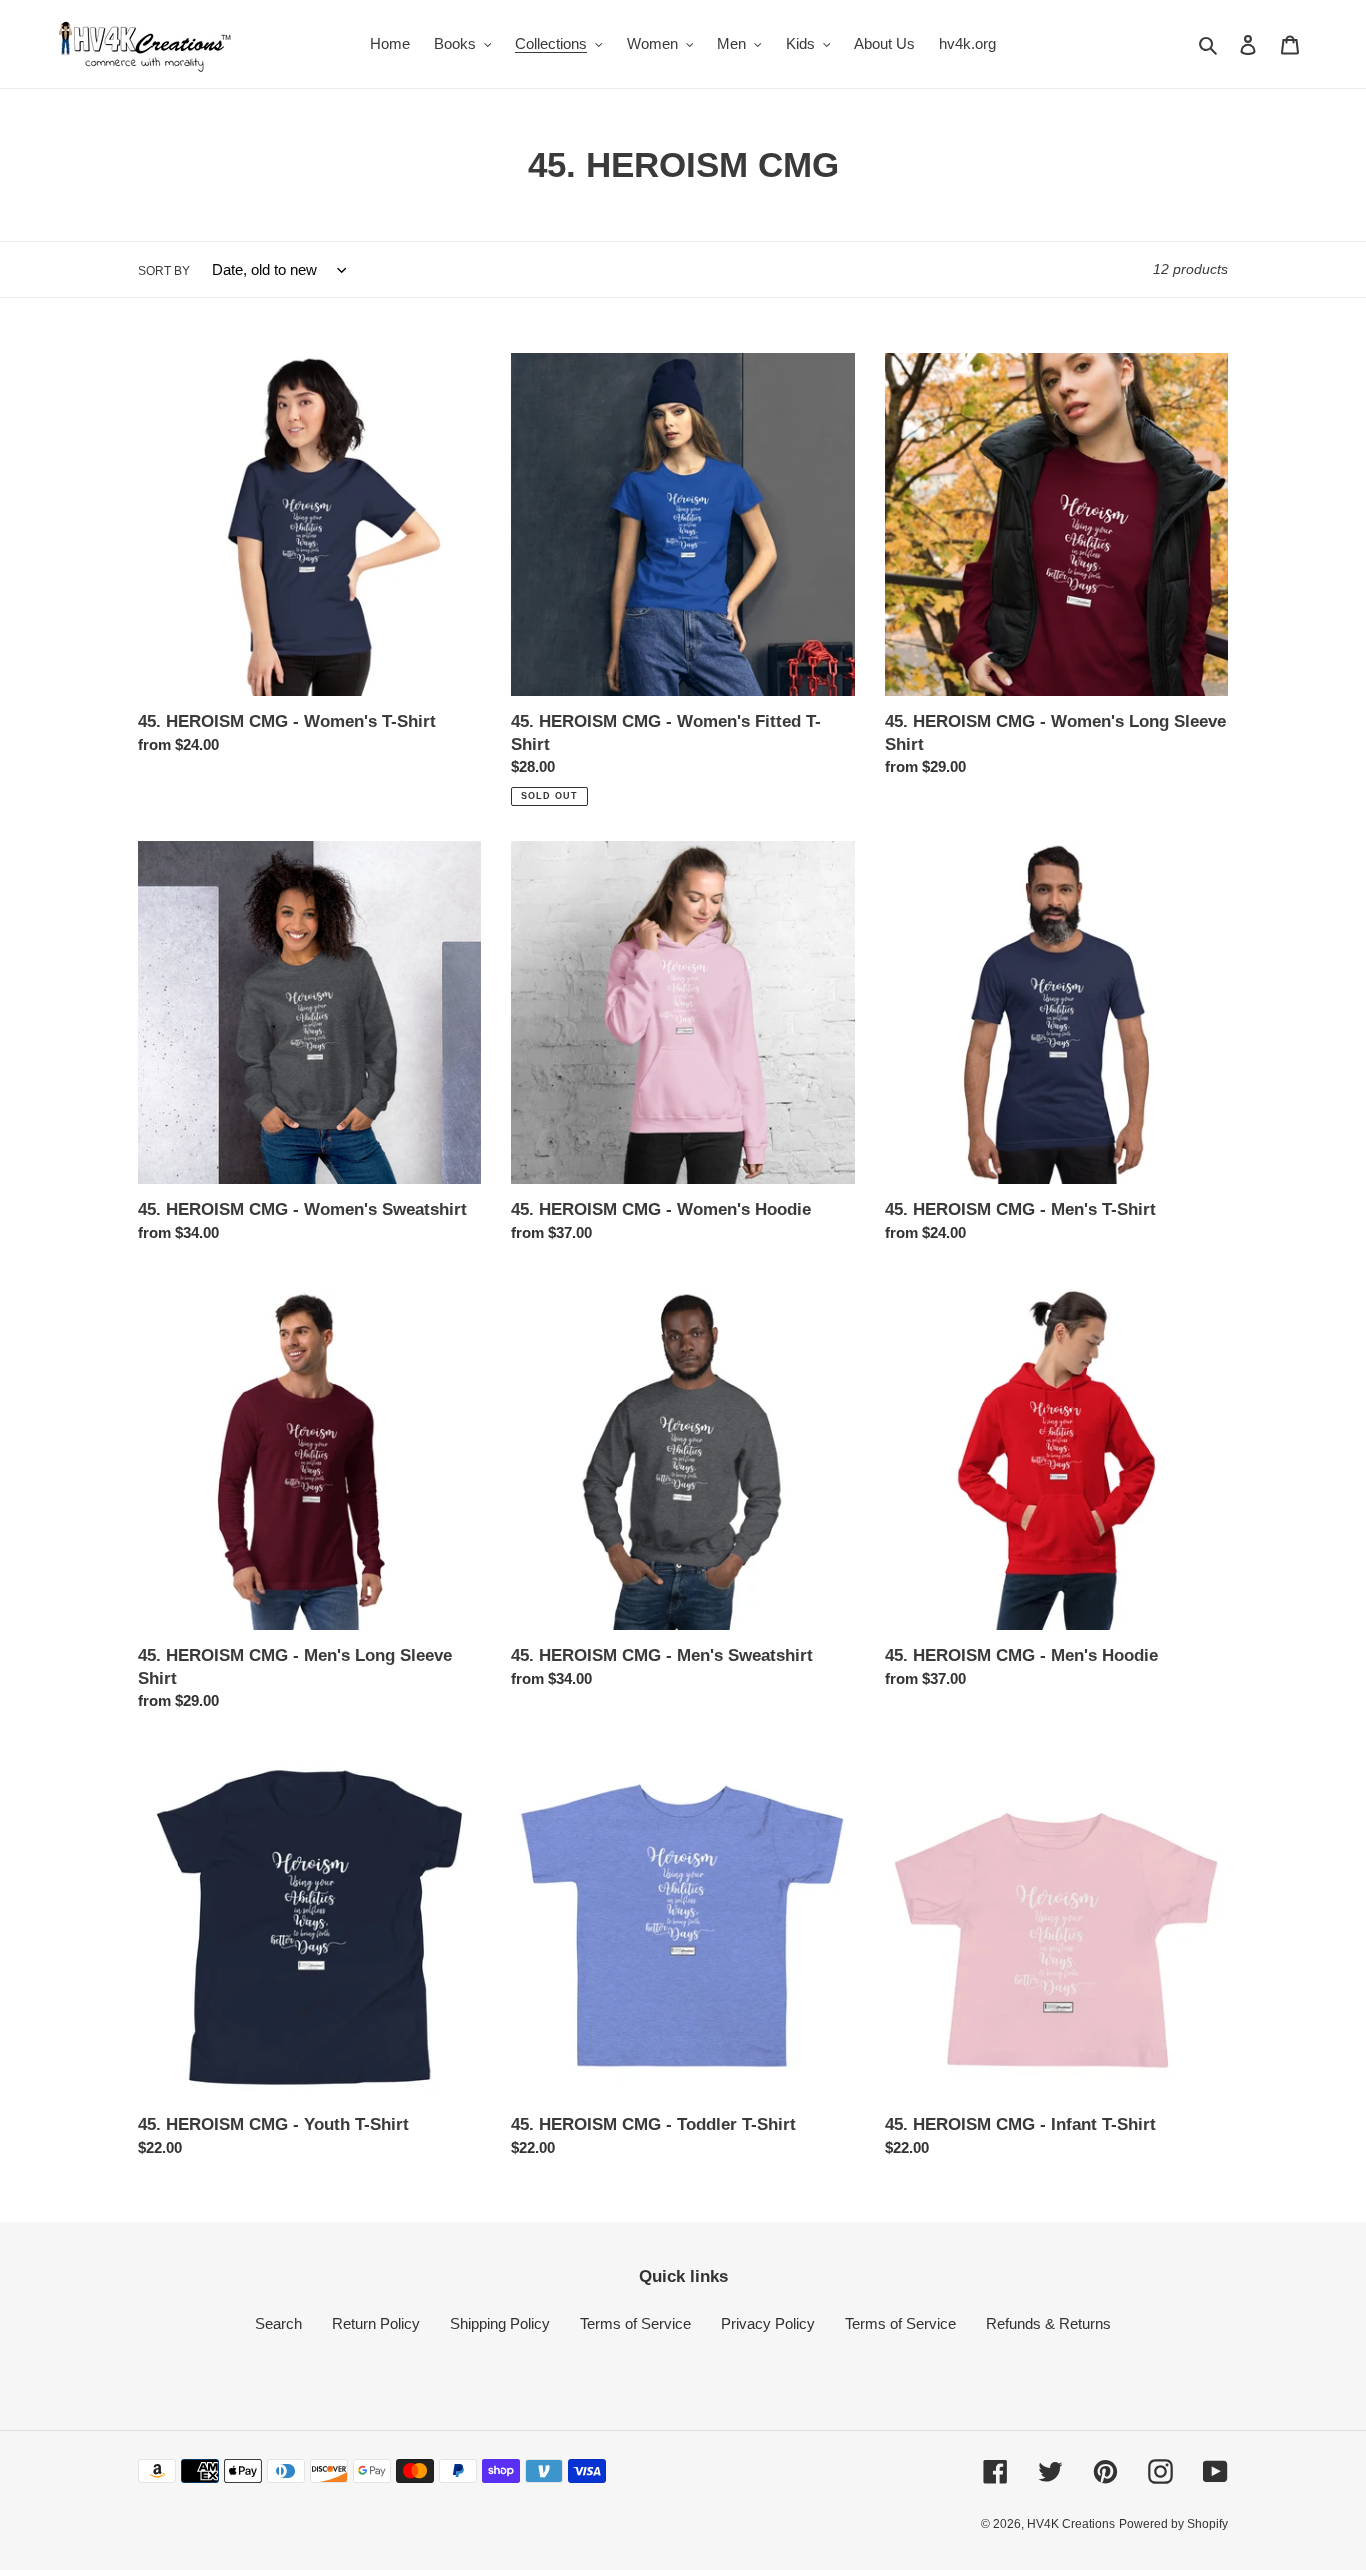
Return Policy (376, 2323)
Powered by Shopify (1173, 2524)
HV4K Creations (1071, 2524)
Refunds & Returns (1048, 2323)
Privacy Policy (768, 2323)
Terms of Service (635, 2323)
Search (278, 2323)
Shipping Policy (500, 2323)
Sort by (164, 271)
